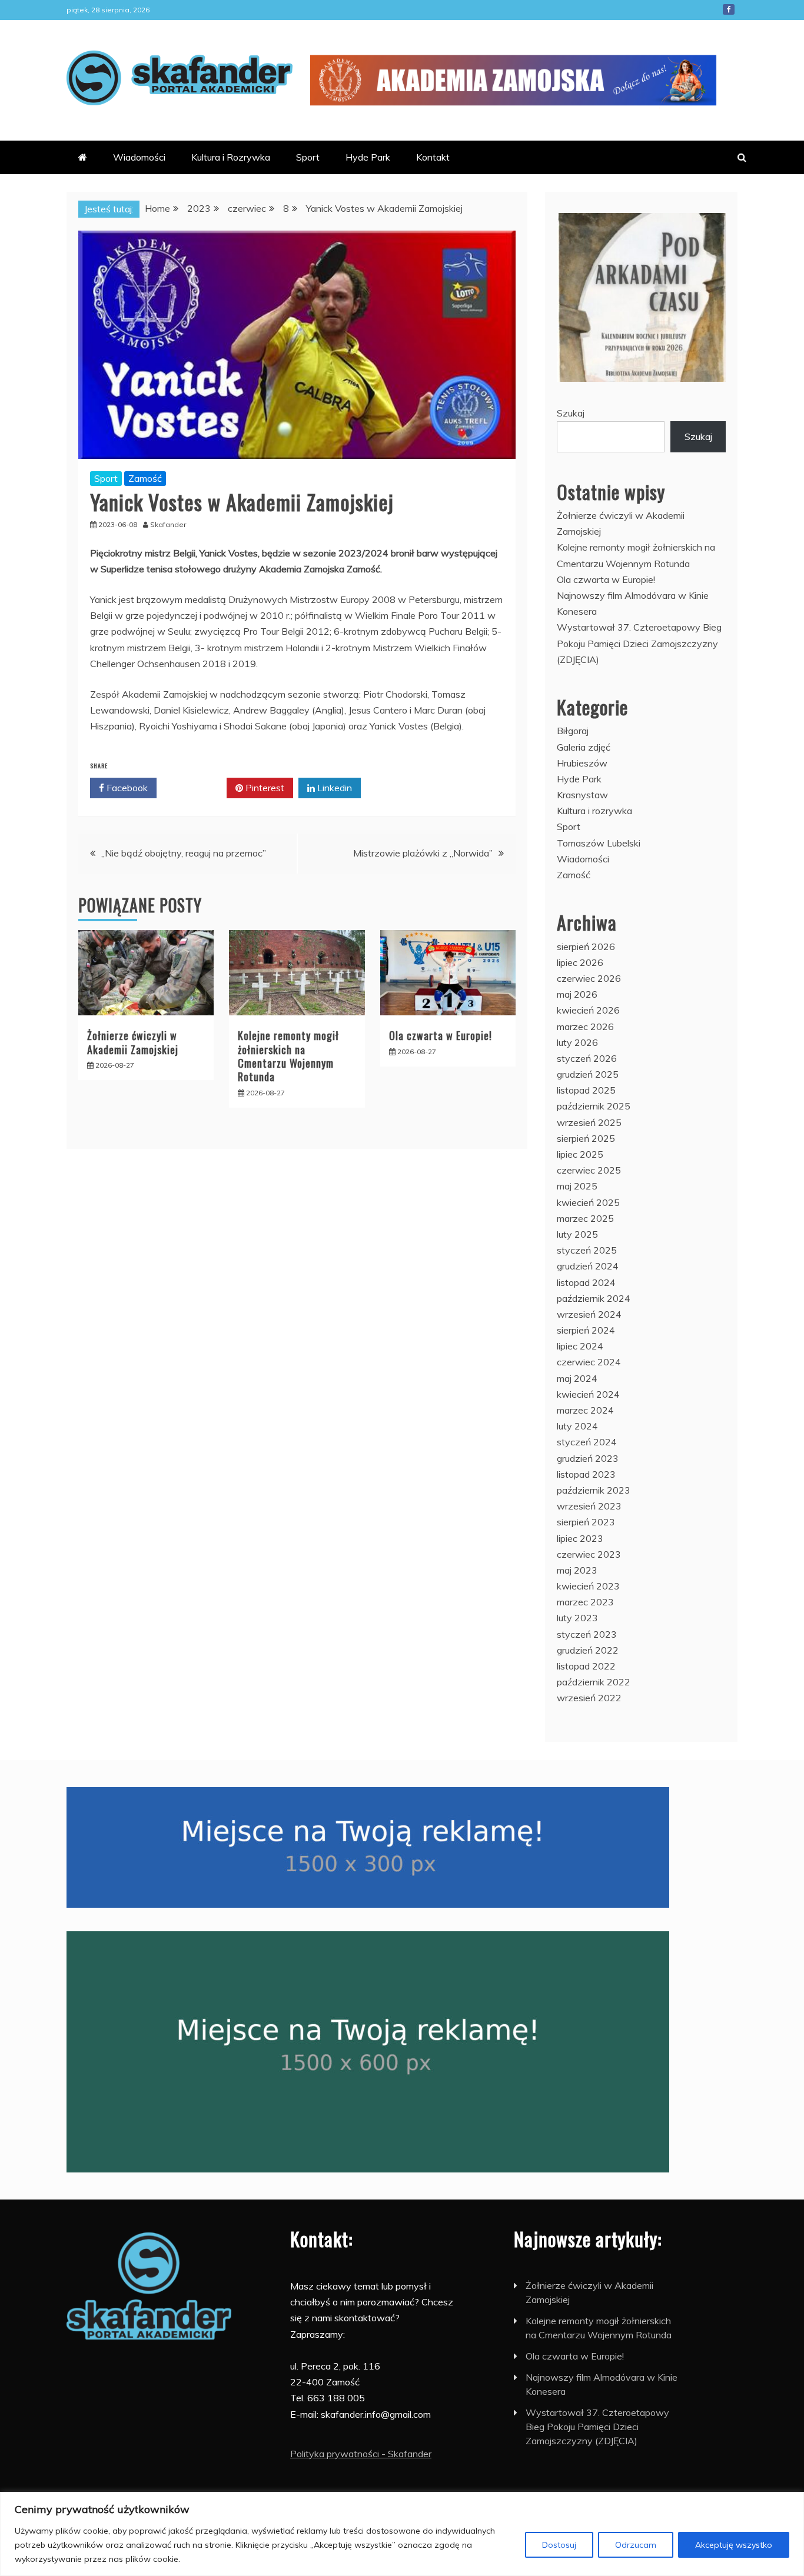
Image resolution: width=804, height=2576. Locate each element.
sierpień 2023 (586, 1522)
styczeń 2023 (587, 1634)
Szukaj (571, 413)
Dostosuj (559, 2545)
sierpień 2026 (586, 947)
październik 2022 (594, 1682)
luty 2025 (577, 1234)
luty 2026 (577, 1042)
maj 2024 (577, 1378)
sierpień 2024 (586, 1330)
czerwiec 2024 (589, 1362)
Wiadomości (139, 157)
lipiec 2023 (580, 1538)
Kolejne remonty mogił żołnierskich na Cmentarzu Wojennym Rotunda (288, 1056)
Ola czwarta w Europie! (441, 1035)
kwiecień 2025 (588, 1202)
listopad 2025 (586, 1090)
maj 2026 (577, 994)
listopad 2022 (586, 1666)
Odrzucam (636, 2545)
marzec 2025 (585, 1218)
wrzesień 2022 (589, 1698)
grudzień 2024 (588, 1266)
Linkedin (333, 788)
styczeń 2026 (587, 1058)
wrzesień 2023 (589, 1506)
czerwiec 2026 (589, 978)
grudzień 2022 (588, 1650)
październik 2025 (594, 1106)
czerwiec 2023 (589, 1554)
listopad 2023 (586, 1474)
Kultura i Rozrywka (231, 157)
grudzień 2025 (588, 1074)
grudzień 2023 (588, 1458)
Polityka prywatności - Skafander (361, 2454)
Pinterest (264, 788)
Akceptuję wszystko (734, 2545)
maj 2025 (577, 1186)
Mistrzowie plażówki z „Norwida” (423, 853)
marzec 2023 (585, 1602)
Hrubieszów (582, 763)
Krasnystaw (582, 795)
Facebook (729, 9)
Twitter (196, 788)
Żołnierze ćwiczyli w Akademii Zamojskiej (133, 1042)
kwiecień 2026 (588, 1010)
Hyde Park (368, 157)
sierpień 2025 (586, 1138)
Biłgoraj (573, 731)
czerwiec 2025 (589, 1170)
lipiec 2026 (580, 962)
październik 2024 (594, 1298)
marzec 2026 (585, 1027)
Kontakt (433, 157)
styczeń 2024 (587, 1442)
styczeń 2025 (587, 1250)
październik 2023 (594, 1490)
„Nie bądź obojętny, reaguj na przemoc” (184, 853)
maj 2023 (577, 1570)
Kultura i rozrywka (594, 811)
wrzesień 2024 (589, 1314)
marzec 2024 (585, 1410)
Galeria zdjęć (584, 747)
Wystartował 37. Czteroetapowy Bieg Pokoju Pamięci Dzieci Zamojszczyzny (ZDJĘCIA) (639, 643)
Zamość (145, 478)
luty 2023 (577, 1618)
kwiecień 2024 (588, 1394)
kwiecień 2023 (588, 1586)
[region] (402, 2534)
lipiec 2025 (580, 1154)
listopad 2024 (586, 1282)
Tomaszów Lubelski (599, 843)
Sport (308, 157)
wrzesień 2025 (589, 1122)
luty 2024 (577, 1426)
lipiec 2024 (580, 1346)
